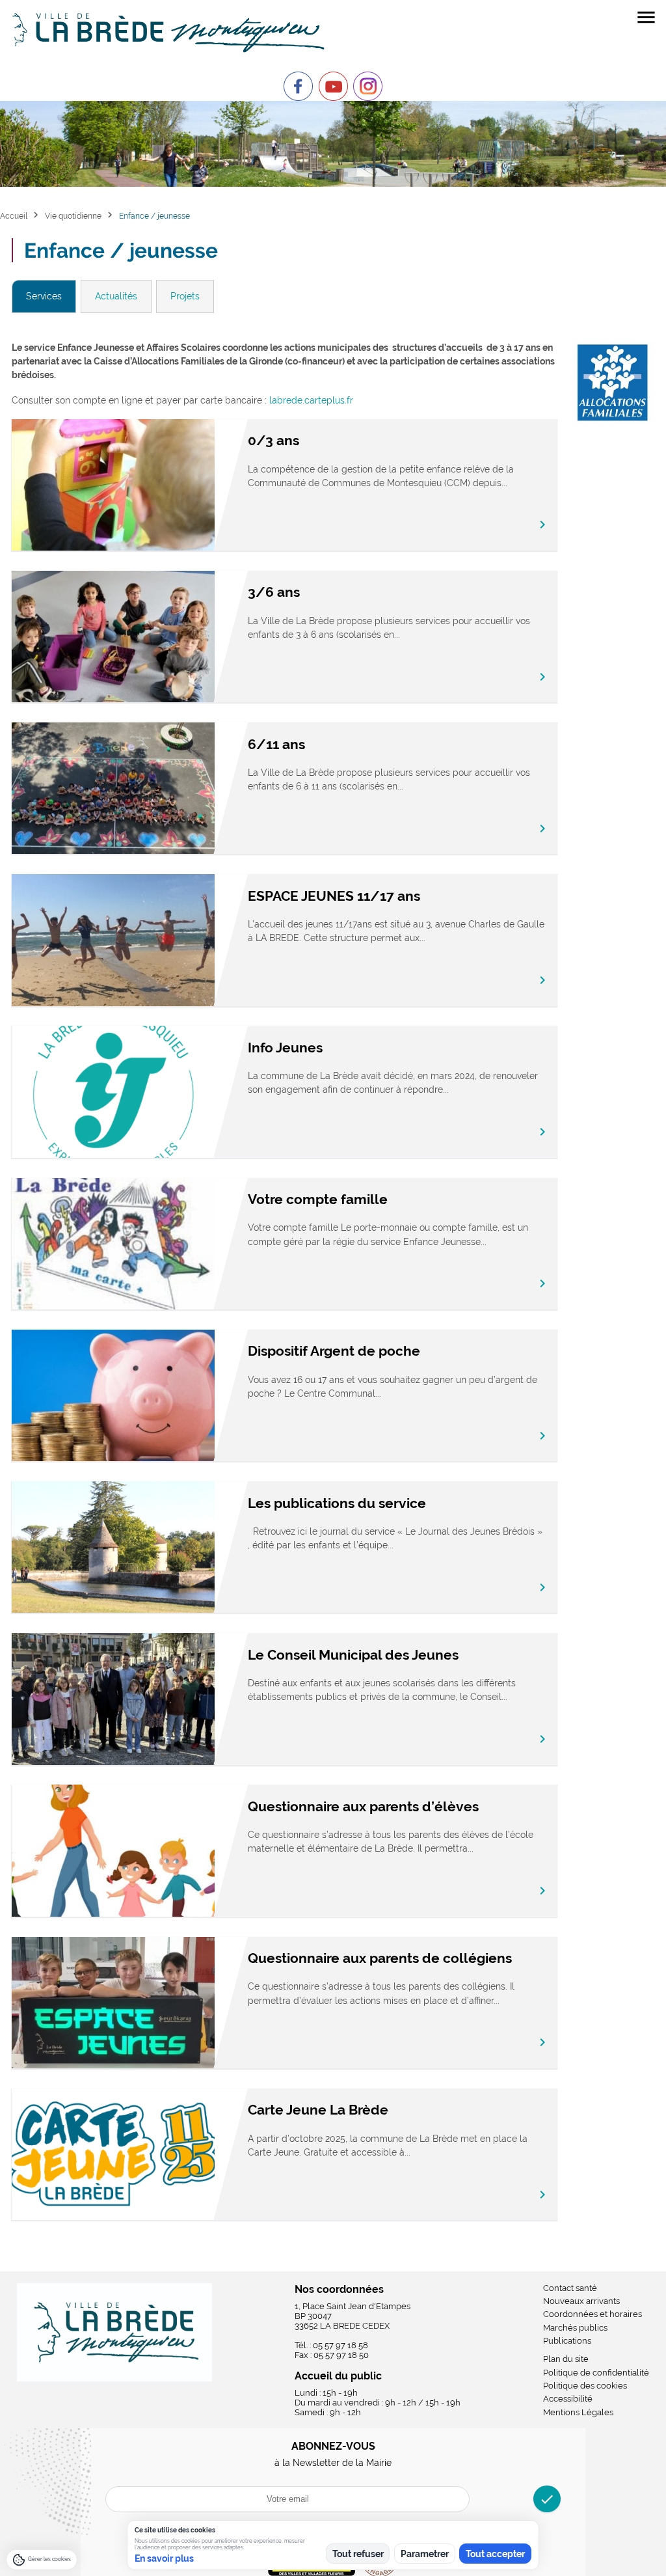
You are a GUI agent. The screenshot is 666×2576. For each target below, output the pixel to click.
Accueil (14, 216)
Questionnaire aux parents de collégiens (380, 1958)
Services (44, 296)
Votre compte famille (318, 1199)
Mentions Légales (578, 2412)
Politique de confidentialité (596, 2373)
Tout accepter (495, 2554)
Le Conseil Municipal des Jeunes (353, 1655)
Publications (567, 2341)
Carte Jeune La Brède (318, 2110)
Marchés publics (575, 2328)
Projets (185, 296)
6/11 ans (276, 744)
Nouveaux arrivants (581, 2301)
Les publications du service (337, 1503)
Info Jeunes (285, 1048)
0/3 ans (273, 440)
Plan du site (566, 2359)
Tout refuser (358, 2554)
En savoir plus (164, 2558)
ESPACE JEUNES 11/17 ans (334, 896)
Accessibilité (568, 2399)
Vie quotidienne (73, 216)
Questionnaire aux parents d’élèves (363, 1806)
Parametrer (425, 2554)
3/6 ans (274, 592)
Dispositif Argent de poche (334, 1351)
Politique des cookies (585, 2386)
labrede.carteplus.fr (311, 400)
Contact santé (570, 2288)
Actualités (116, 296)
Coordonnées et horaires (593, 2314)
